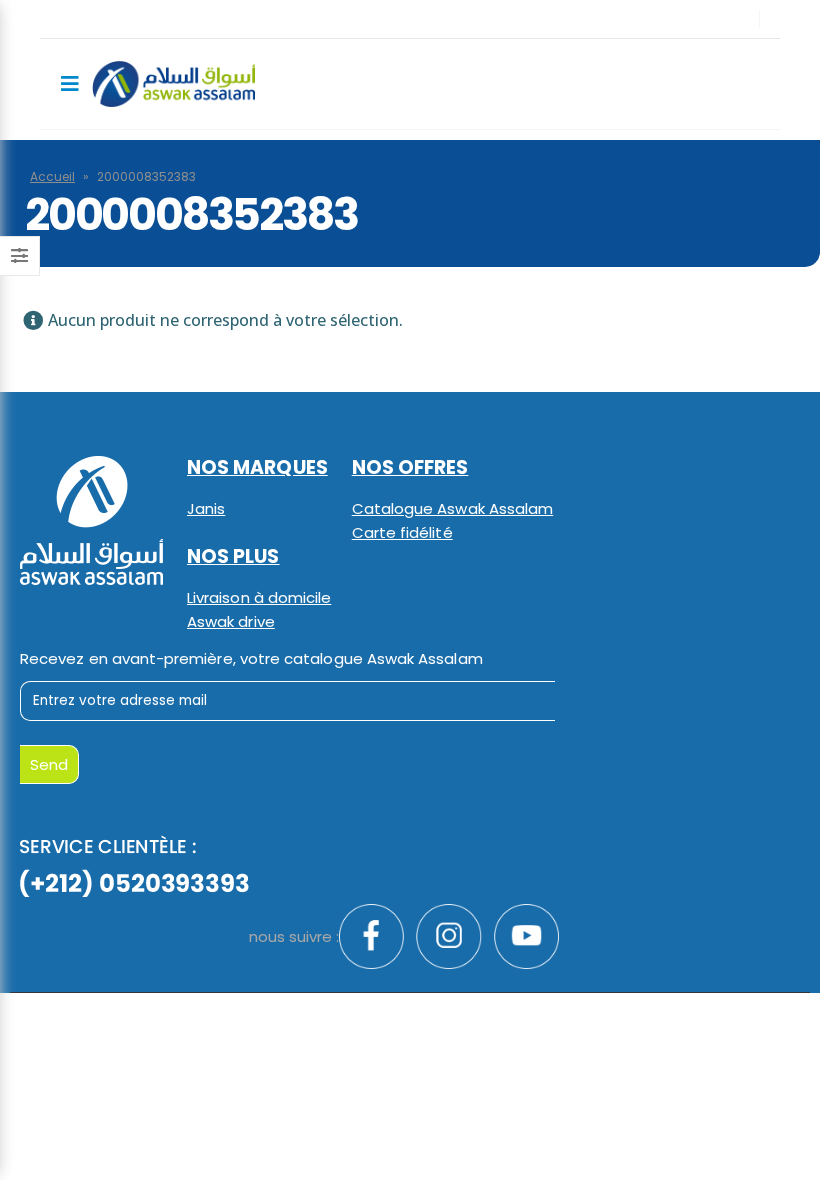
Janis (206, 508)
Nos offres (410, 467)
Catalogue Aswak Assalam (453, 508)
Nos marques (257, 467)
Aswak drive (231, 621)
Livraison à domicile (259, 597)
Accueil (52, 176)
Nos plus (233, 556)
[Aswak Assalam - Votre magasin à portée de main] (173, 84)
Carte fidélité (402, 532)
